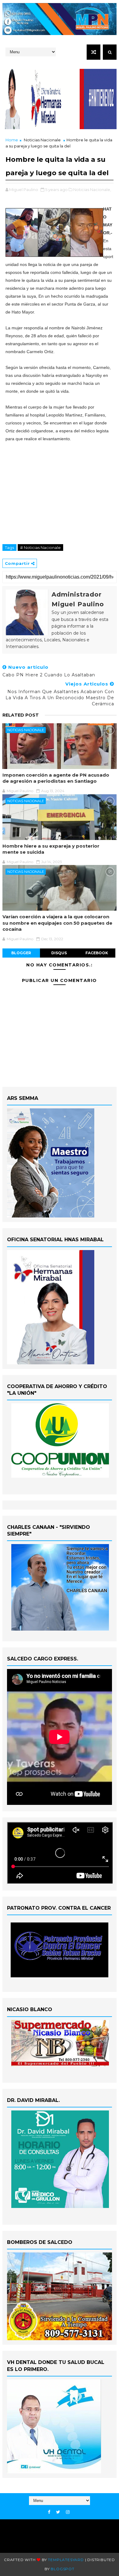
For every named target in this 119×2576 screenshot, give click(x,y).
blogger (21, 953)
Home (12, 140)
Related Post (21, 715)
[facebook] (49, 2512)
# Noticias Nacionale (40, 547)
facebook (97, 953)
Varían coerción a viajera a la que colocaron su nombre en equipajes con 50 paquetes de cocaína (57, 923)
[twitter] (58, 2512)
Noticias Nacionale (42, 140)
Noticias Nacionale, (92, 190)
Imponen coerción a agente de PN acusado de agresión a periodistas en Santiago (56, 778)
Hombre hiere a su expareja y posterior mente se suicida (51, 849)
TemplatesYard (66, 2560)
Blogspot (62, 2569)
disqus (59, 953)
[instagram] (68, 2512)
